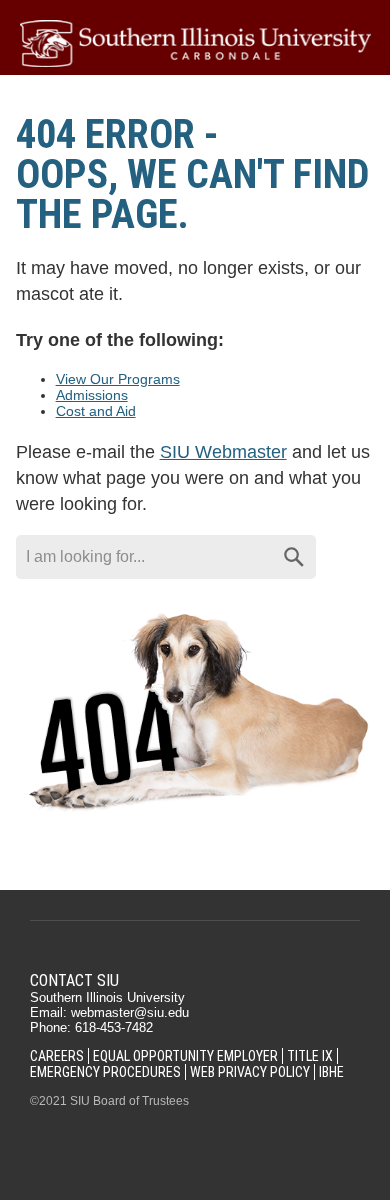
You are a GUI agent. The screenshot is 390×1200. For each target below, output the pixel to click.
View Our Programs (118, 379)
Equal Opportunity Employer (185, 1056)
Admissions (92, 395)
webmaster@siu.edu (130, 1012)
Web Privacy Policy (250, 1072)
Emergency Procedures (105, 1072)
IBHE (331, 1072)
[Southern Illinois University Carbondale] (195, 43)
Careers (57, 1056)
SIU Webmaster (223, 452)
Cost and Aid (96, 411)
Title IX (310, 1056)
